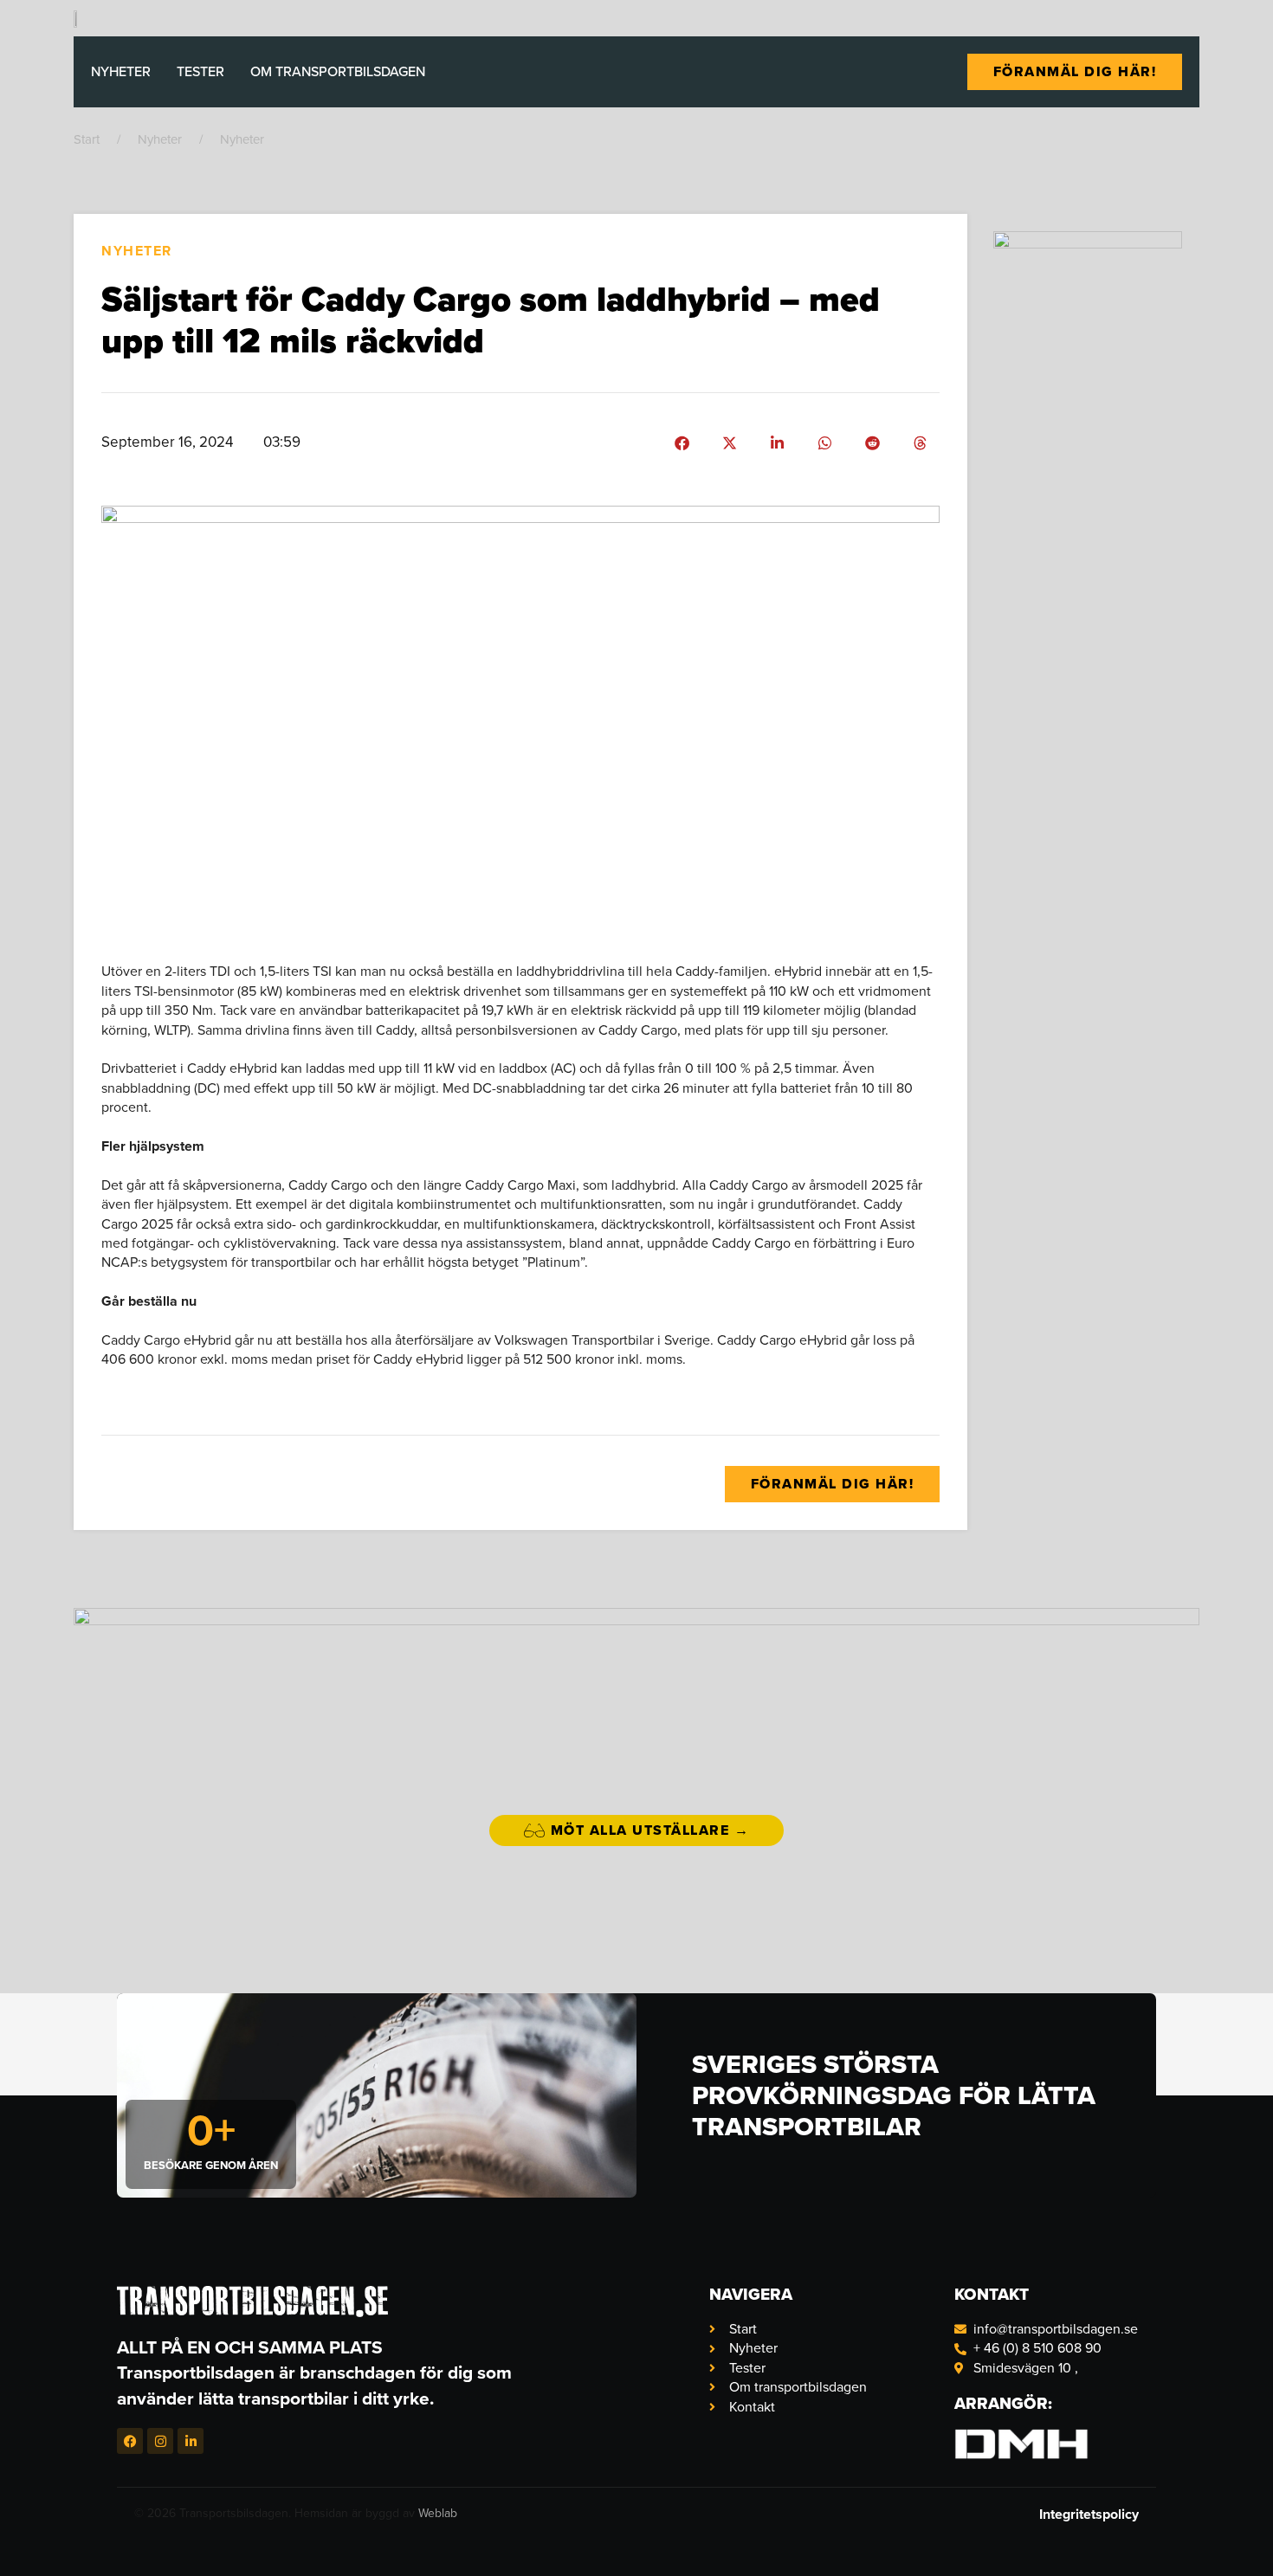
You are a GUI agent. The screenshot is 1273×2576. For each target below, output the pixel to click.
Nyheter (121, 71)
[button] (682, 443)
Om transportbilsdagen (338, 71)
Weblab (438, 2513)
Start (87, 139)
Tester (200, 71)
